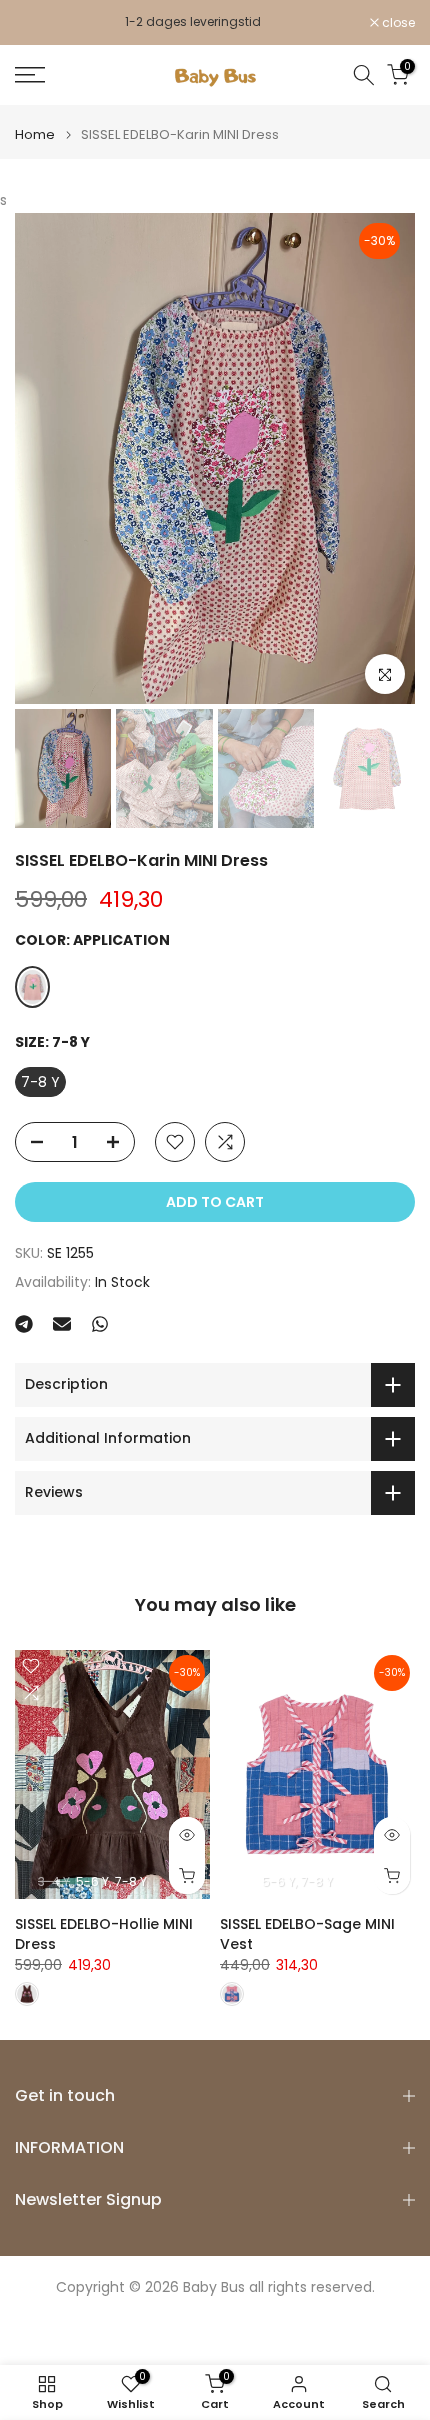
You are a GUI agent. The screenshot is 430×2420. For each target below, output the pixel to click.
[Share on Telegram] (24, 1333)
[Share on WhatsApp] (100, 1333)
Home (35, 143)
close (397, 27)
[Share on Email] (62, 1333)
